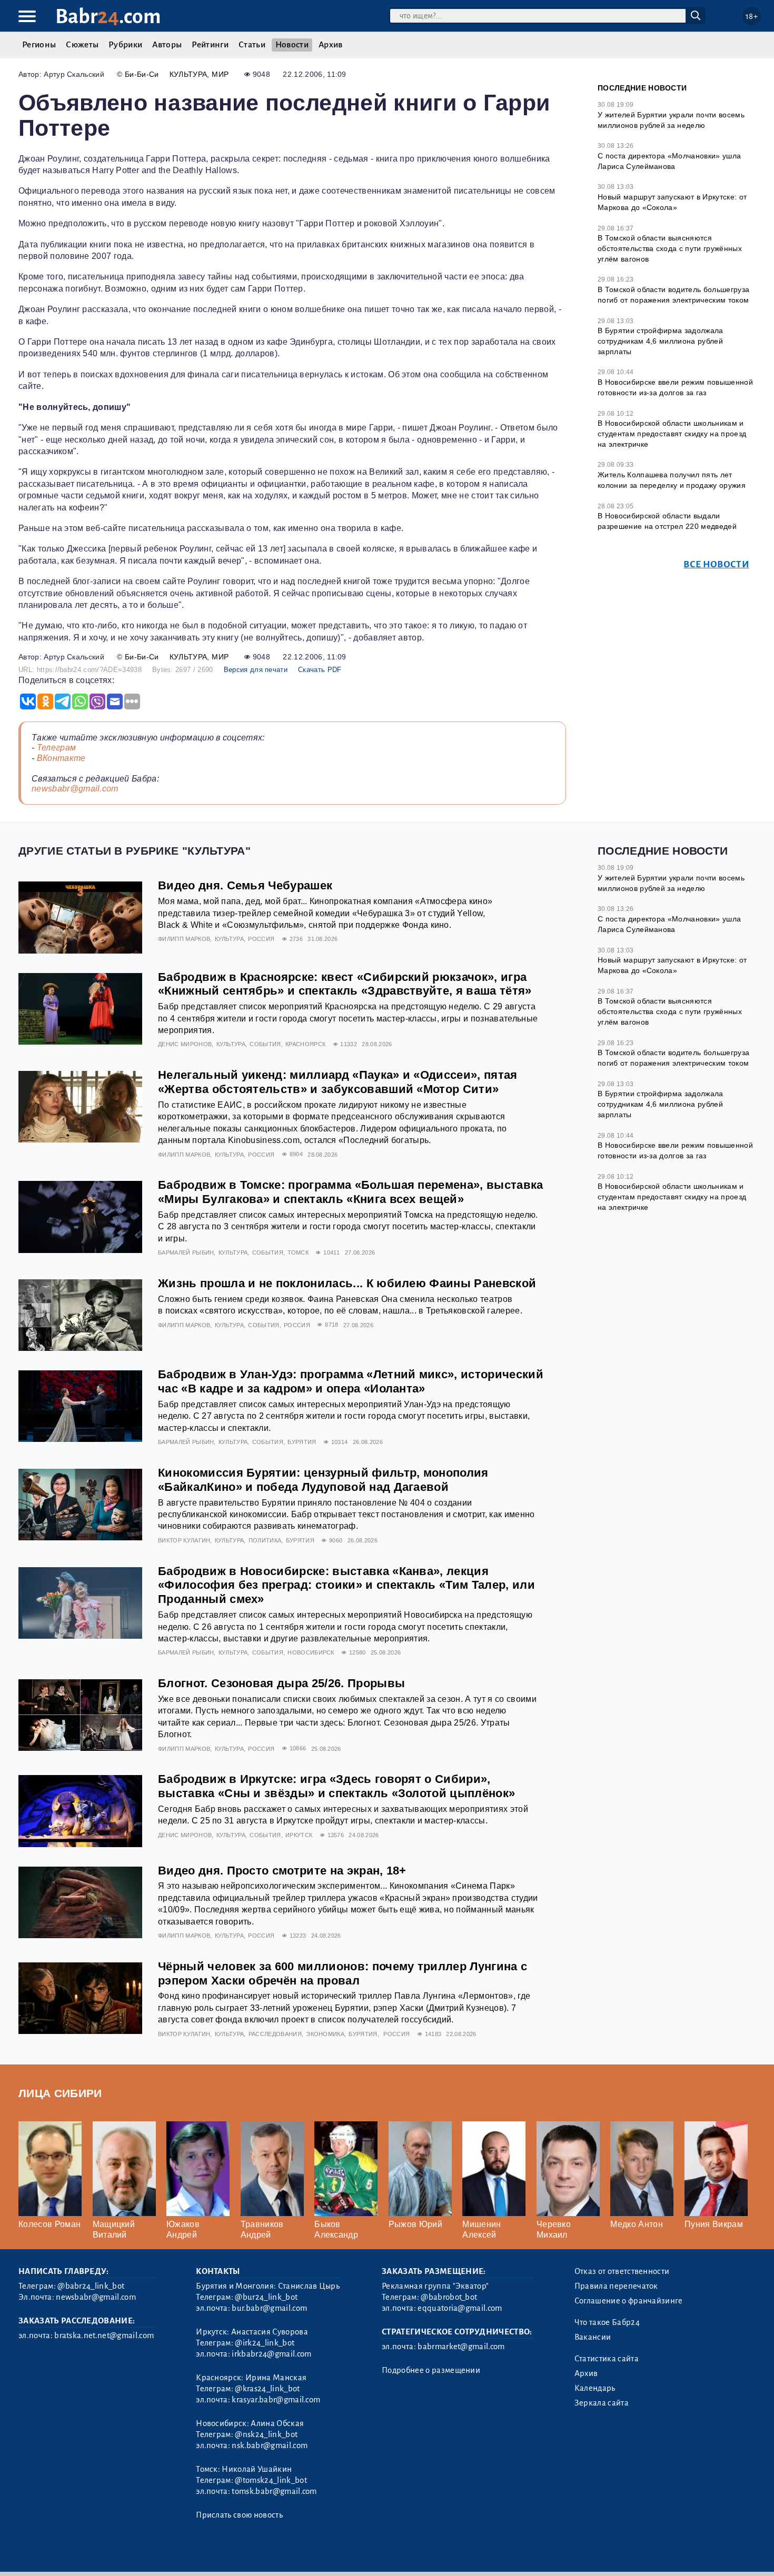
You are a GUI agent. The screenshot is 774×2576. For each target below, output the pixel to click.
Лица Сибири (60, 2093)
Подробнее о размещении (431, 2370)
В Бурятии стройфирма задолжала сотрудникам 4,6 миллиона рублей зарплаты (661, 341)
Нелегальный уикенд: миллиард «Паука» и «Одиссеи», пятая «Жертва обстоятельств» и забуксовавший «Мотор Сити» (338, 1082)
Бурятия (302, 1442)
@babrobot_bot (449, 2297)
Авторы (167, 45)
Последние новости (642, 88)
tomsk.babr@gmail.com (274, 2491)
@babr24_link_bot (91, 2286)
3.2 (83, 2554)
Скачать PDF (320, 670)
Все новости (716, 564)
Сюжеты (82, 45)
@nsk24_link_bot (266, 2434)
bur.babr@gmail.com (269, 2308)
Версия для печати (256, 670)
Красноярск (305, 1044)
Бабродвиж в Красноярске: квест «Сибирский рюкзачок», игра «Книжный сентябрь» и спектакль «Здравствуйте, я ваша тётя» (345, 984)
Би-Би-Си (142, 74)
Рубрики (125, 45)
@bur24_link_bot (266, 2297)
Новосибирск (311, 1652)
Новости (292, 45)
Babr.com (108, 17)
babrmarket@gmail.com (461, 2347)
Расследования (275, 2034)
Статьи (252, 45)
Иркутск (299, 1835)
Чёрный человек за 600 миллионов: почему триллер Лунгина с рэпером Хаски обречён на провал (343, 1973)
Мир (220, 74)
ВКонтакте (61, 758)
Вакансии (593, 2337)
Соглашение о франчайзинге (629, 2301)
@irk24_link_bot (265, 2343)
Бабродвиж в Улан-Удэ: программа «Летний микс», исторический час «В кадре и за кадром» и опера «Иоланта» (351, 1381)
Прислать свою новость (239, 2515)
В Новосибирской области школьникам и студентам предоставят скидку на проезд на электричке (672, 433)
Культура (188, 74)
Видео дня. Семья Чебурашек (245, 885)
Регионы (39, 45)
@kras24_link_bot (267, 2389)
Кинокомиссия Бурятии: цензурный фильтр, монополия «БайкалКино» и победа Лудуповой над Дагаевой (323, 1480)
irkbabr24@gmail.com (271, 2354)
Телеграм (57, 748)
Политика (265, 1540)
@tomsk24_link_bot (271, 2480)
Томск (298, 1252)
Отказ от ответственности (622, 2271)
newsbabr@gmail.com (75, 789)
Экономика (325, 2034)
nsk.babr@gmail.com (270, 2445)
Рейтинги (210, 45)
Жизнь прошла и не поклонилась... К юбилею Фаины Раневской (347, 1283)
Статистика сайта (607, 2359)
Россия (261, 939)
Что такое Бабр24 (607, 2322)
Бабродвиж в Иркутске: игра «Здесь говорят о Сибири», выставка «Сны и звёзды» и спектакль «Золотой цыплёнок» (336, 1786)
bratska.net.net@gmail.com (104, 2336)
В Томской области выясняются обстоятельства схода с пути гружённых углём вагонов (670, 248)
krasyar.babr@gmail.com (276, 2400)
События (265, 1044)
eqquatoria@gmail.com (460, 2308)
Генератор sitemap (258, 2554)
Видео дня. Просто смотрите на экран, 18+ (282, 1871)
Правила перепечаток (616, 2286)
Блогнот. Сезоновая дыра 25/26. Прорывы (281, 1683)
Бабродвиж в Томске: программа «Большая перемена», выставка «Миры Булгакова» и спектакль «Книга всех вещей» (351, 1192)
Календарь (595, 2388)
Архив (331, 45)
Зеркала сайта (602, 2403)
